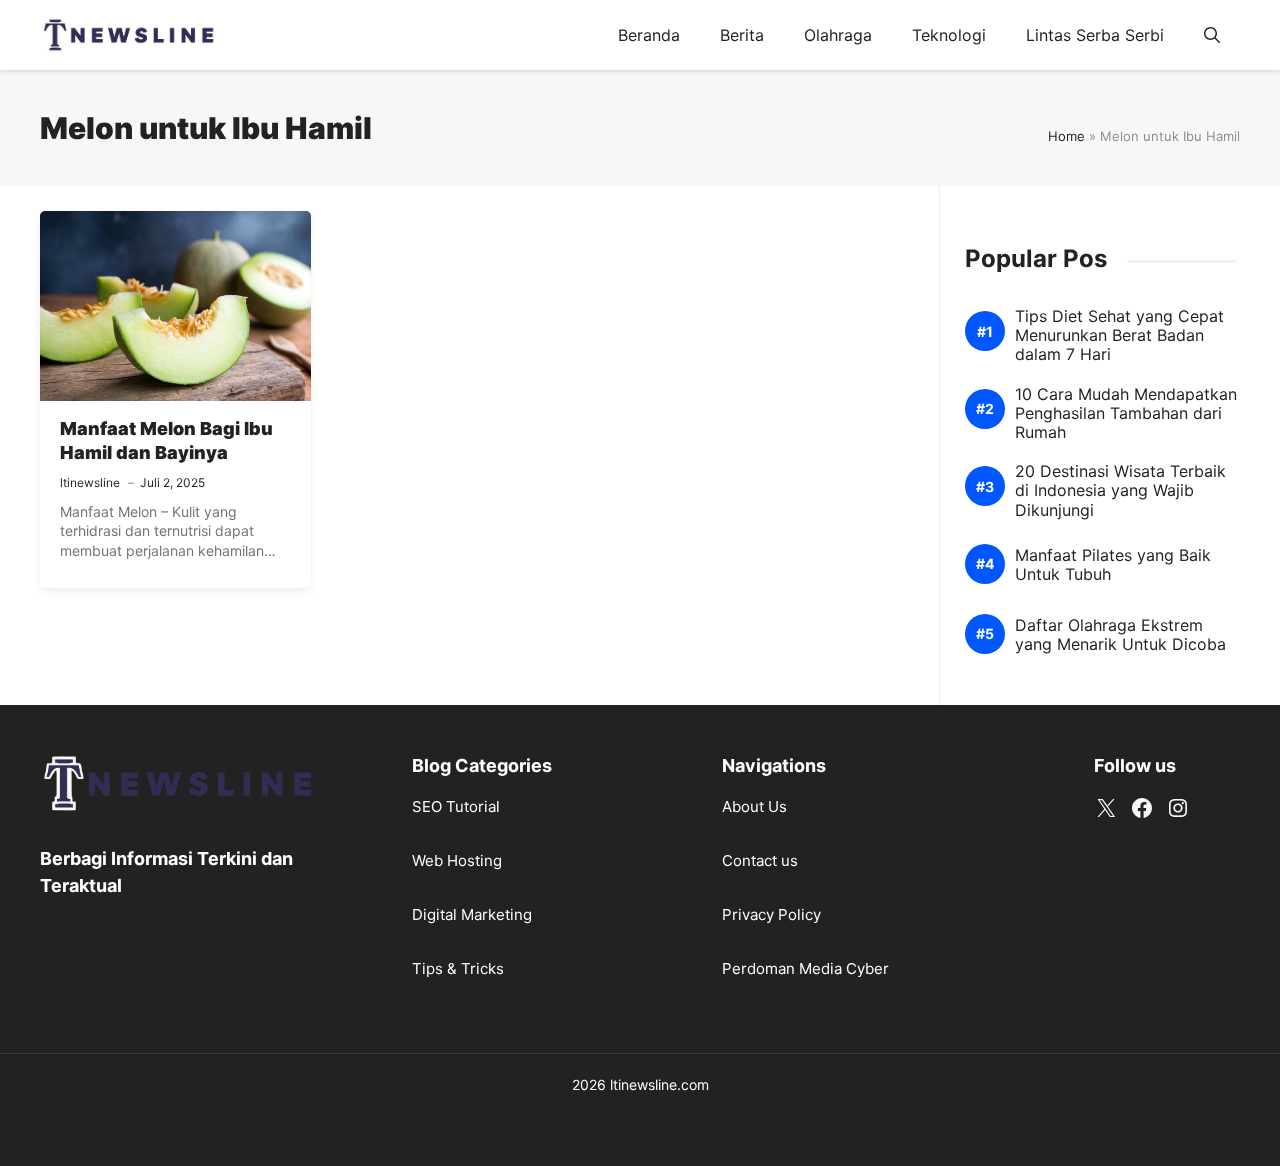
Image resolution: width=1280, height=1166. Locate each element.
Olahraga (838, 35)
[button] (1212, 35)
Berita (742, 35)
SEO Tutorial (456, 806)
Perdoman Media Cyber (805, 968)
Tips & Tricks (458, 968)
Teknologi (949, 35)
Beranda (649, 35)
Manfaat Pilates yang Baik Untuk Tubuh (1113, 565)
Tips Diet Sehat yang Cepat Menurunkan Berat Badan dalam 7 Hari (1119, 335)
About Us (754, 806)
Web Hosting (457, 860)
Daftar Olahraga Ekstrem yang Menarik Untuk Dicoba (1120, 635)
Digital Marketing (472, 914)
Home (1066, 136)
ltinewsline (90, 482)
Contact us (760, 860)
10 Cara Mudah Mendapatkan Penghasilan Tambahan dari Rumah (1126, 413)
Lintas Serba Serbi (1095, 35)
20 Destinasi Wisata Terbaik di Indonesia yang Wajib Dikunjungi (1120, 490)
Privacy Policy (771, 914)
